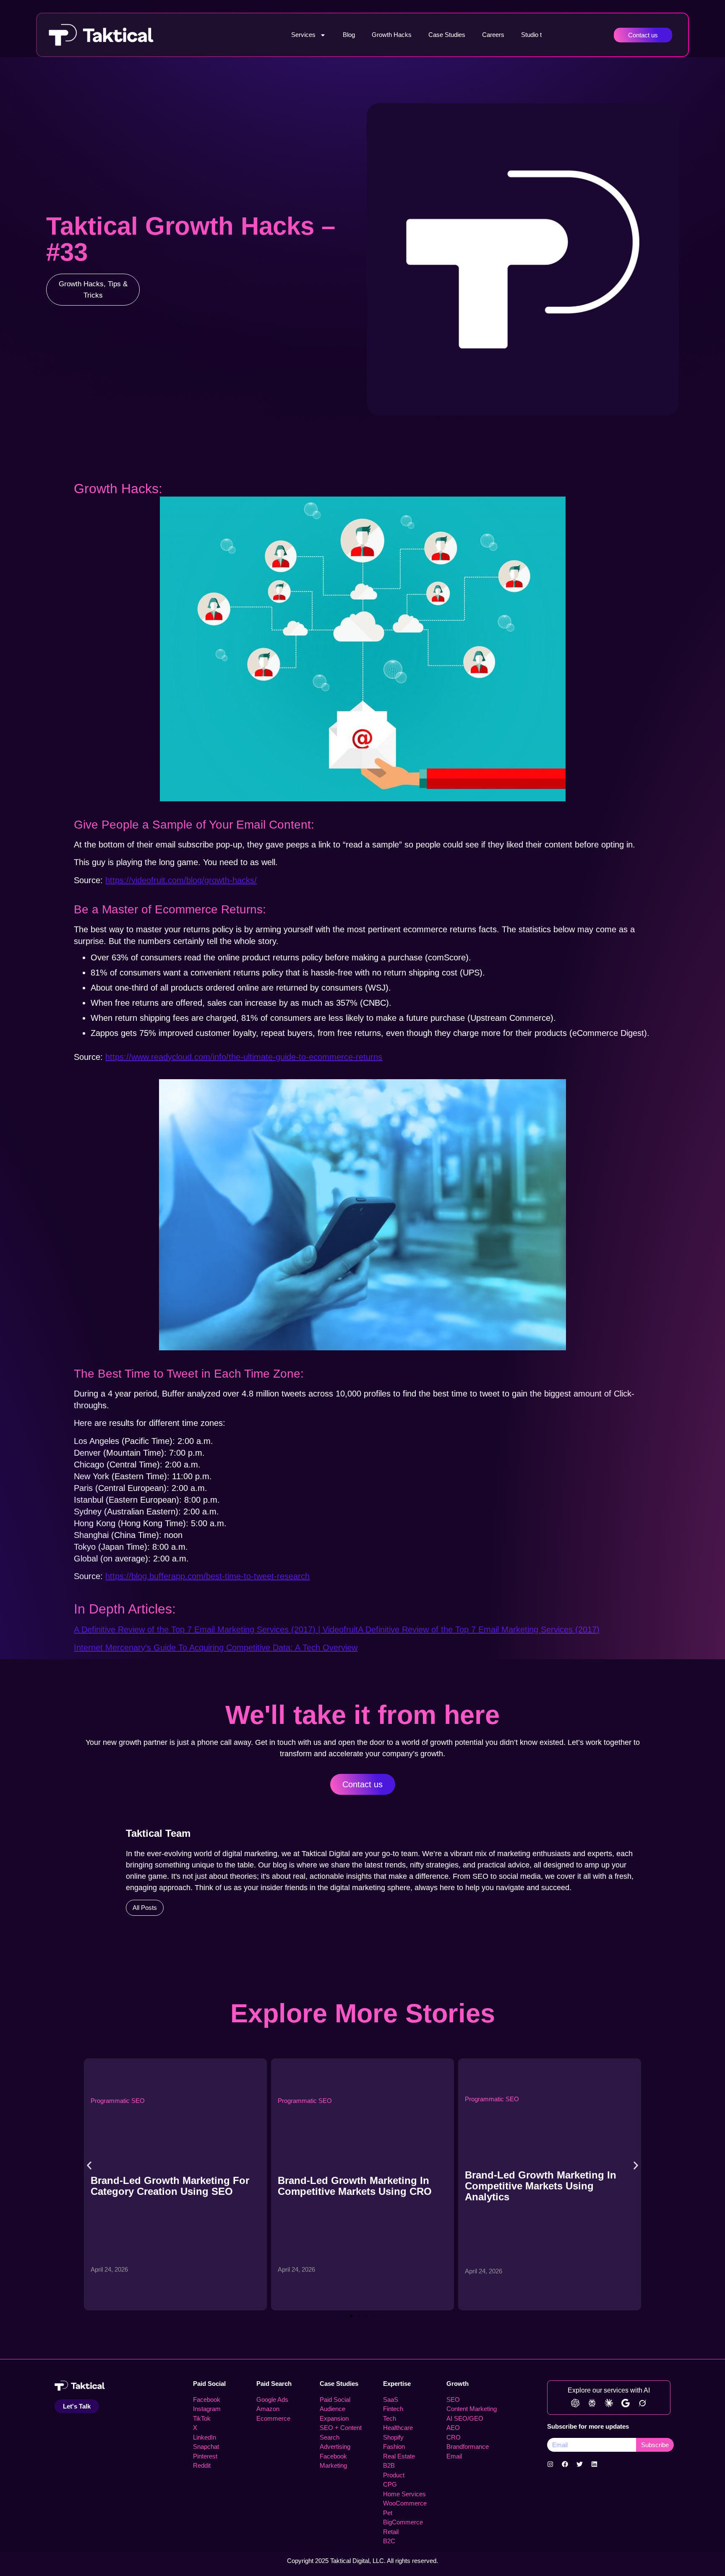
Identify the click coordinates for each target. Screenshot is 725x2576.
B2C (389, 2541)
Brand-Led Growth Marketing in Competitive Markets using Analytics (353, 2186)
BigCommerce (403, 2522)
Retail (391, 2532)
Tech (390, 2418)
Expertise (397, 2384)
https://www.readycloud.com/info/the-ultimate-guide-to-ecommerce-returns (244, 1057)
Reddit (202, 2465)
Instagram (207, 2409)
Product (394, 2475)
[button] (89, 2166)
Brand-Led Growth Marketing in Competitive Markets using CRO (168, 2186)
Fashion (394, 2447)
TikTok (202, 2418)
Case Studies (447, 35)
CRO (454, 2437)
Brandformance (468, 2447)
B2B (389, 2465)
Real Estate (399, 2456)
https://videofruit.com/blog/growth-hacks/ (181, 880)
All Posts (145, 1908)
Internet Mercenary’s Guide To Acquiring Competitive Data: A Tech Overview (216, 1648)
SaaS (391, 2399)
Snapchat (206, 2447)
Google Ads (272, 2399)
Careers (493, 35)
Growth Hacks (392, 35)
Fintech (393, 2409)
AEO (453, 2428)
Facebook (207, 2399)
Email (454, 2456)
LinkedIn (205, 2437)
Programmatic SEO (118, 2101)
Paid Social (209, 2384)
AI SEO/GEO (465, 2418)
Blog (349, 35)
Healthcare (398, 2428)
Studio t (531, 35)
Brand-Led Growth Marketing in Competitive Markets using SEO (541, 2186)
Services (303, 35)
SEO (453, 2399)
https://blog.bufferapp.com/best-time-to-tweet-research (207, 1576)
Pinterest (205, 2456)
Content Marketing (472, 2409)
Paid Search (274, 2384)
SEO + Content (341, 2428)
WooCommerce (405, 2503)
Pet (388, 2513)
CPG (390, 2484)
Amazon (268, 2409)
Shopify (393, 2437)
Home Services (404, 2494)
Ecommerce (273, 2418)
